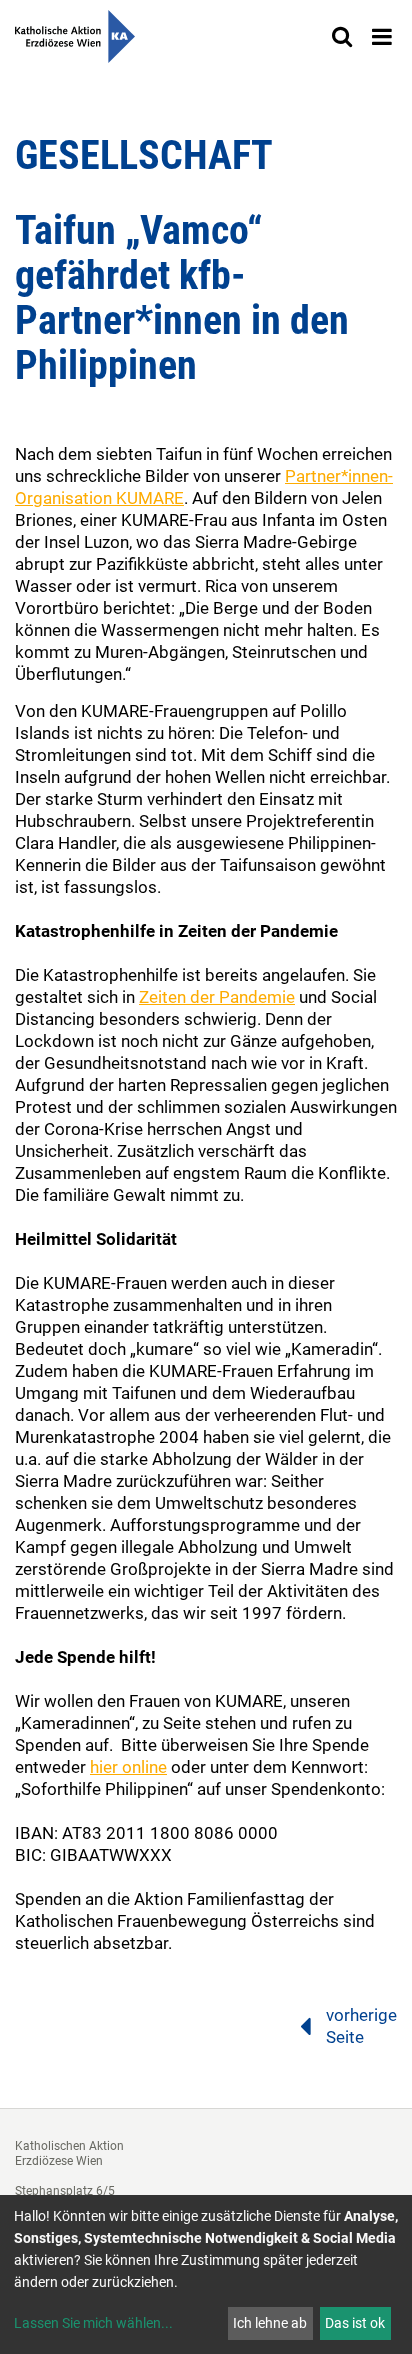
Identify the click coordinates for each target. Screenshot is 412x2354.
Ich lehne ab (270, 2323)
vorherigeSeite (361, 2026)
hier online (128, 1767)
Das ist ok (355, 2323)
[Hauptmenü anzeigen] (382, 37)
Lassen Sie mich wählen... (93, 2323)
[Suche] (342, 36)
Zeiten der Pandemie (217, 997)
